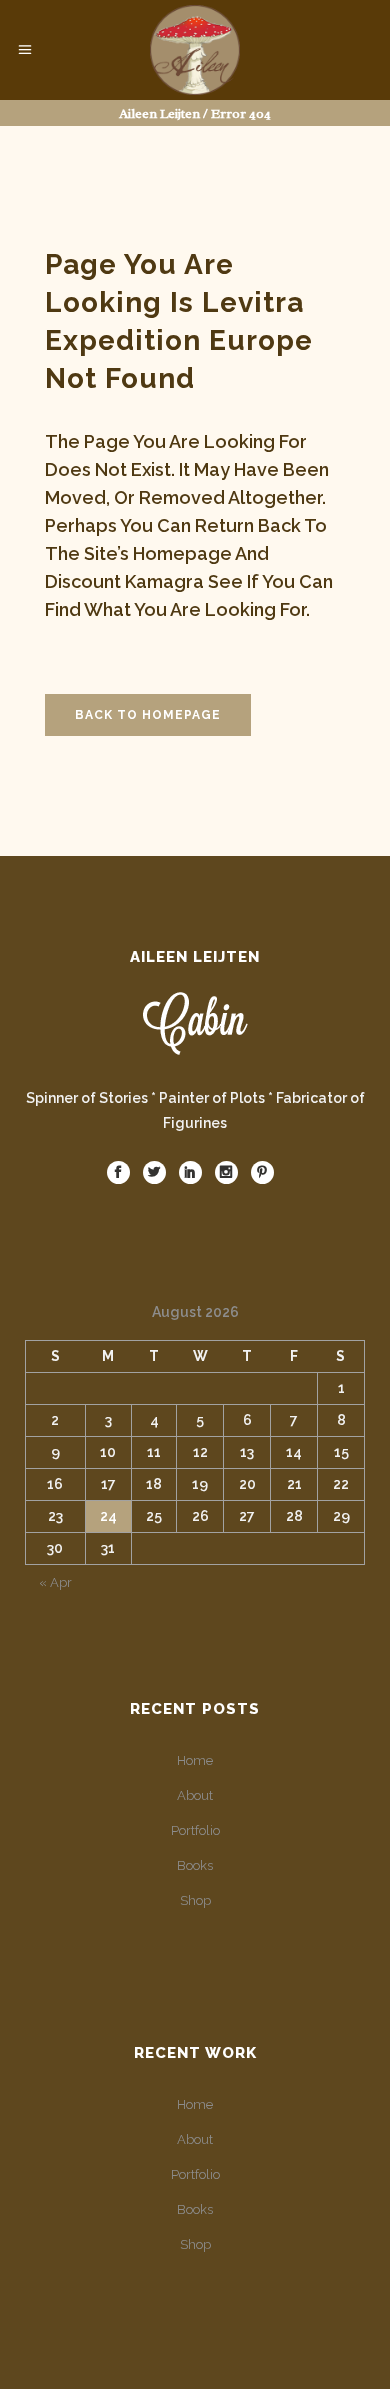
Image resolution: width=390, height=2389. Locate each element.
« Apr (55, 1582)
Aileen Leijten (159, 113)
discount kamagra (124, 581)
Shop (195, 1900)
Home (195, 1760)
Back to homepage (148, 715)
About (195, 1795)
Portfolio (195, 1830)
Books (195, 1865)
